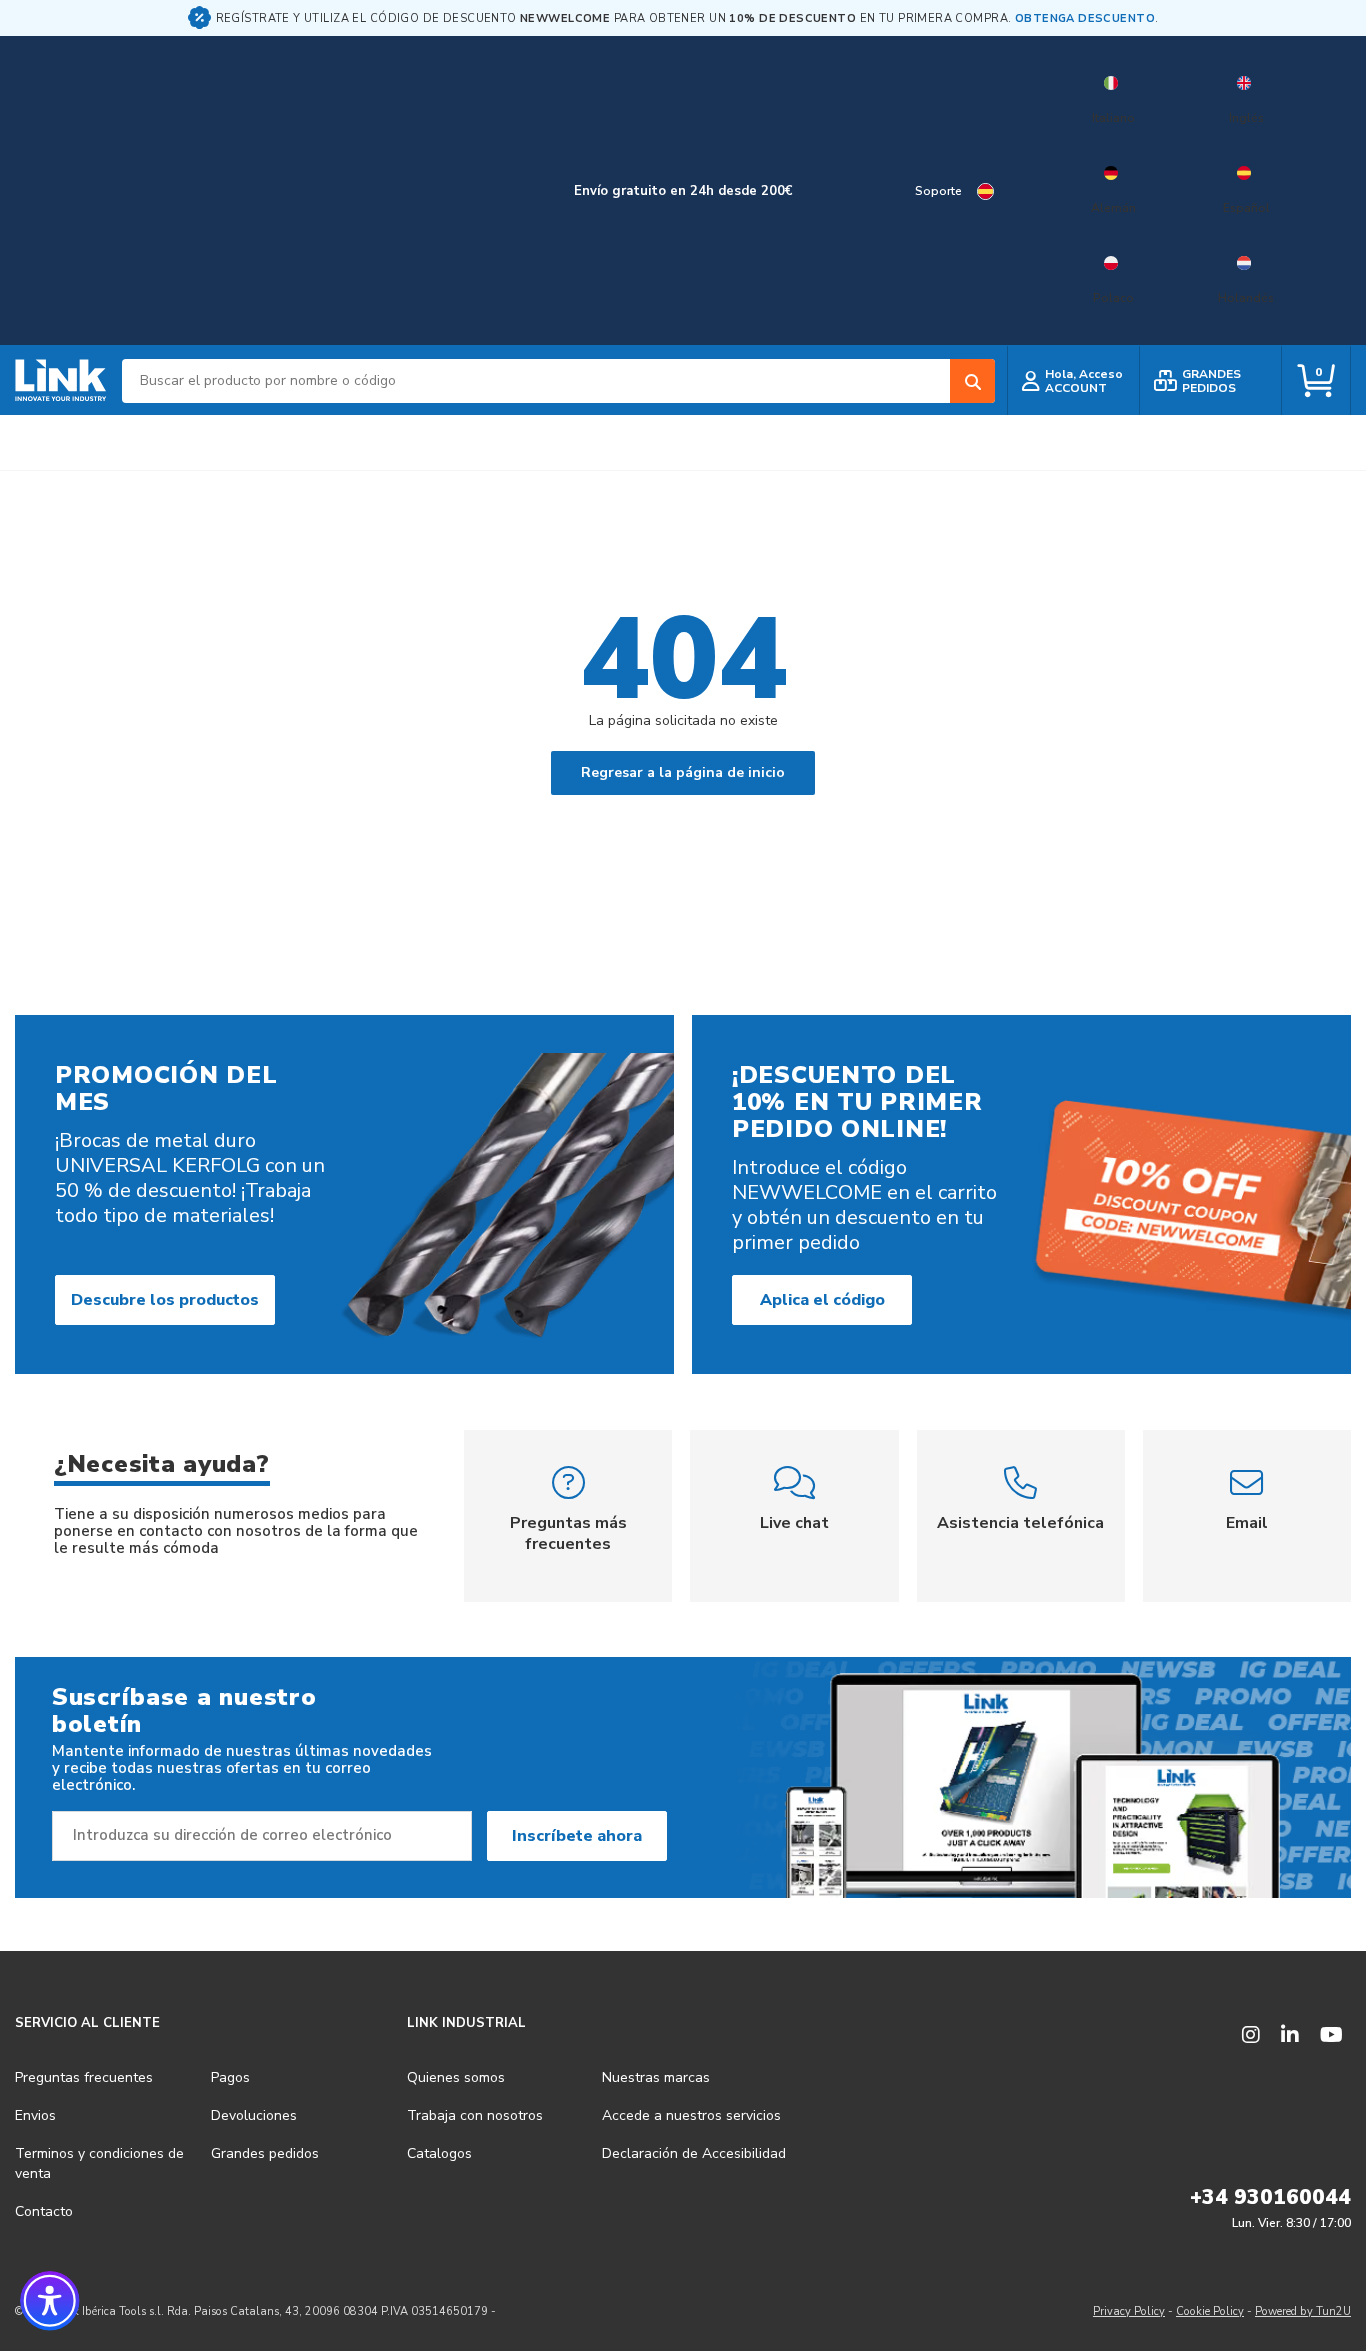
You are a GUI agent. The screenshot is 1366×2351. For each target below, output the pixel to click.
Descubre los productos (165, 1300)
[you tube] (1331, 2035)
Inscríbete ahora (577, 1836)
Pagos (230, 2077)
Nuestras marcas (656, 2077)
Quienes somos (456, 2077)
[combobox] (558, 381)
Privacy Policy (1129, 2311)
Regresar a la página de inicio (683, 772)
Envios (35, 2115)
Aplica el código (822, 1300)
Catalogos (439, 2153)
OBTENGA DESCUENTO (1085, 18)
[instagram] (1251, 2035)
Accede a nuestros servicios (691, 2115)
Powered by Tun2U (1303, 2311)
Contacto (44, 2211)
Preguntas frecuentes (84, 2077)
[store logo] (61, 381)
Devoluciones (254, 2115)
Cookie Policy (1210, 2311)
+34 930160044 (1270, 2197)
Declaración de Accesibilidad (694, 2153)
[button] (50, 2301)
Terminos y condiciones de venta (99, 2163)
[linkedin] (1290, 2035)
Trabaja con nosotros (475, 2115)
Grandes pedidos (265, 2153)
